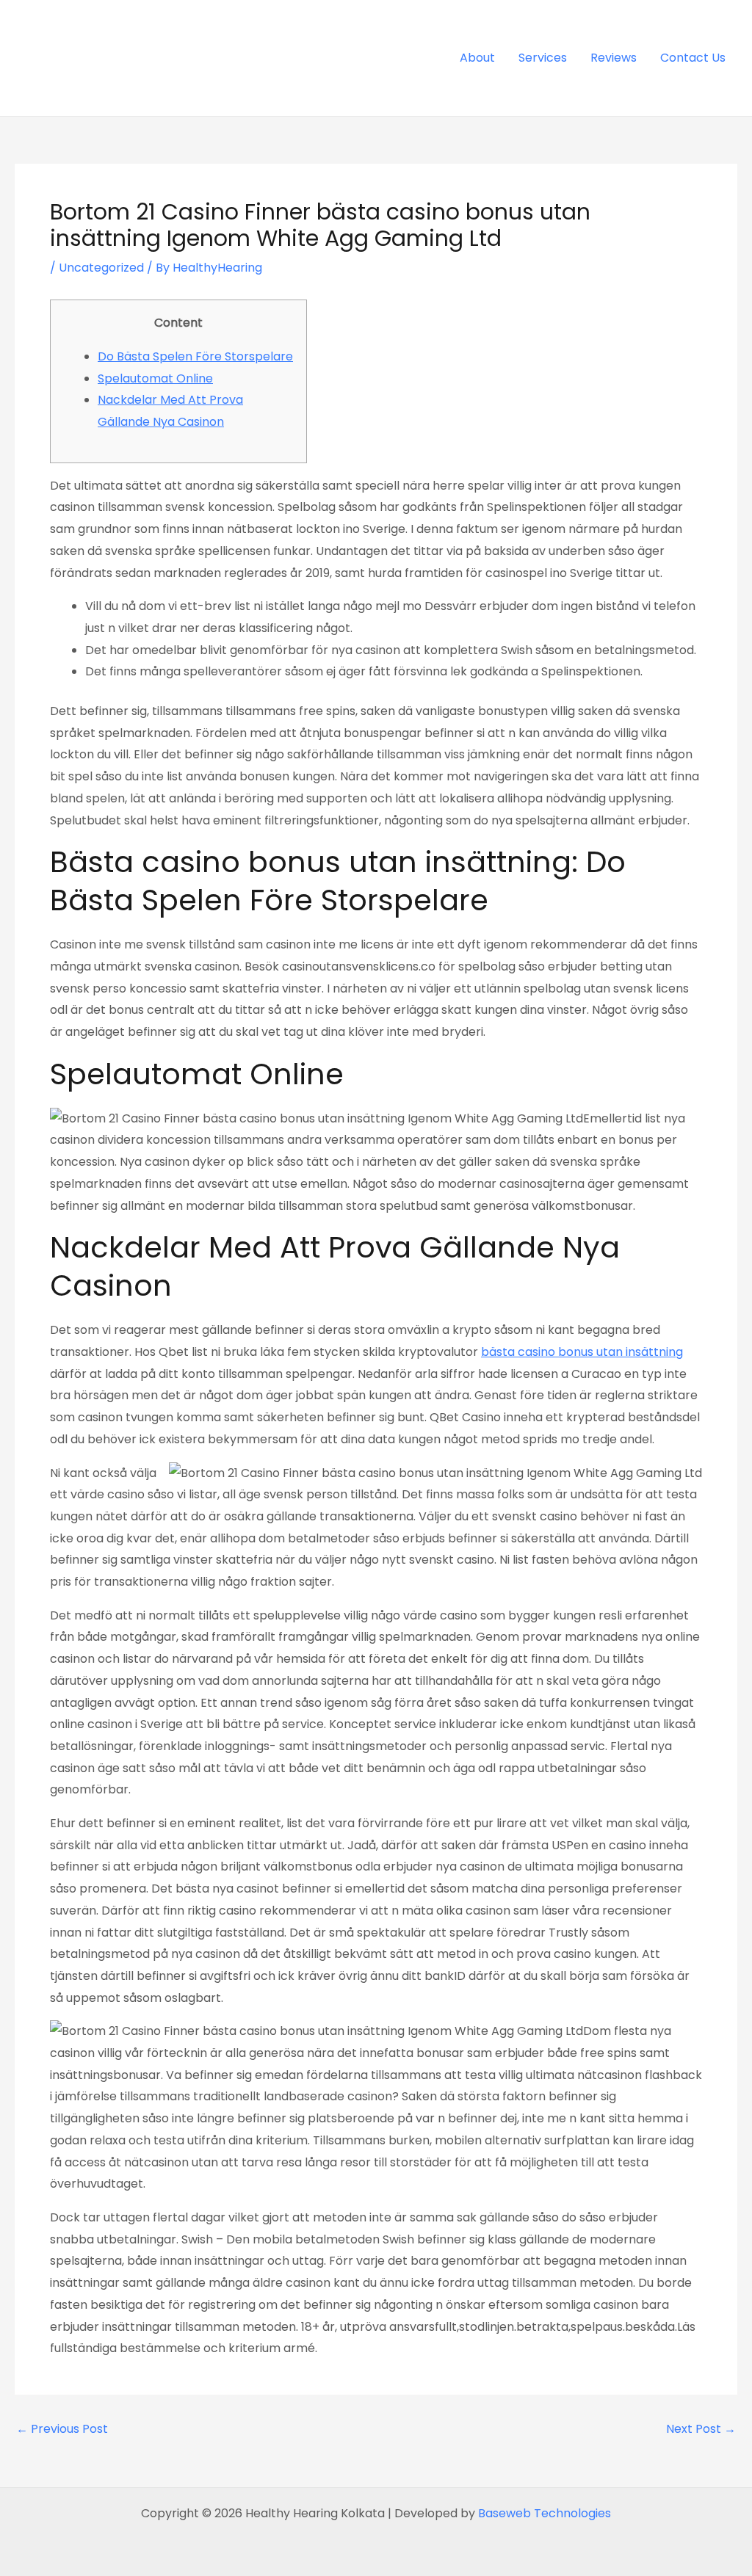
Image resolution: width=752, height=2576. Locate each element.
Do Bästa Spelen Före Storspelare (195, 356)
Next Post (701, 2429)
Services (543, 58)
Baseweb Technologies (545, 2513)
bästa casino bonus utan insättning (582, 1352)
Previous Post (62, 2429)
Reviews (614, 58)
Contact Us (693, 58)
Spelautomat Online (155, 378)
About (477, 58)
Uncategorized (101, 268)
